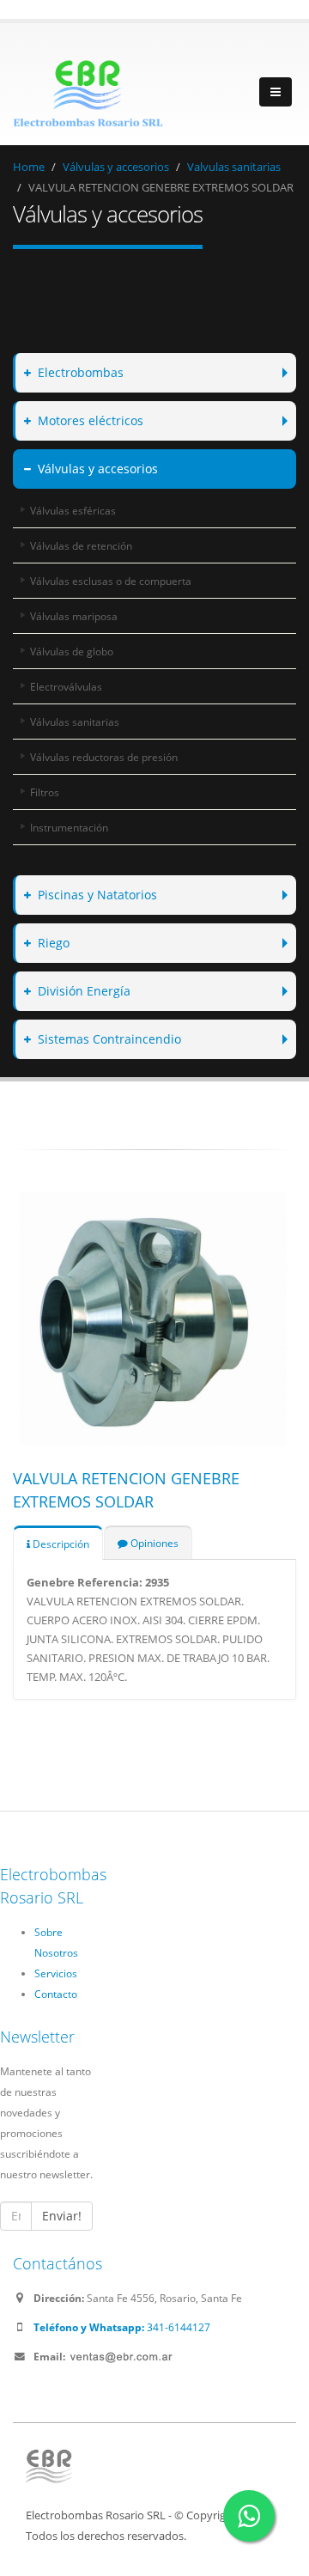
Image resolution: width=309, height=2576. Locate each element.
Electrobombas (81, 372)
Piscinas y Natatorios (97, 895)
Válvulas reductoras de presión (104, 757)
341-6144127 (122, 2327)
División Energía (84, 991)
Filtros (45, 792)
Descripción (60, 1544)
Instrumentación (69, 827)
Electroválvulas (66, 686)
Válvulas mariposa (74, 616)
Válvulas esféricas (73, 510)
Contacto (56, 1994)
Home (29, 167)
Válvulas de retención (81, 545)
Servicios (56, 1973)
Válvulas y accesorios (116, 167)
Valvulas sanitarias (234, 167)
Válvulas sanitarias (75, 722)
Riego (54, 943)
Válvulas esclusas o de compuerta (111, 581)
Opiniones (153, 1543)
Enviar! (62, 2216)
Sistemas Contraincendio (109, 1039)
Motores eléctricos (91, 420)
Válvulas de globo (72, 651)
